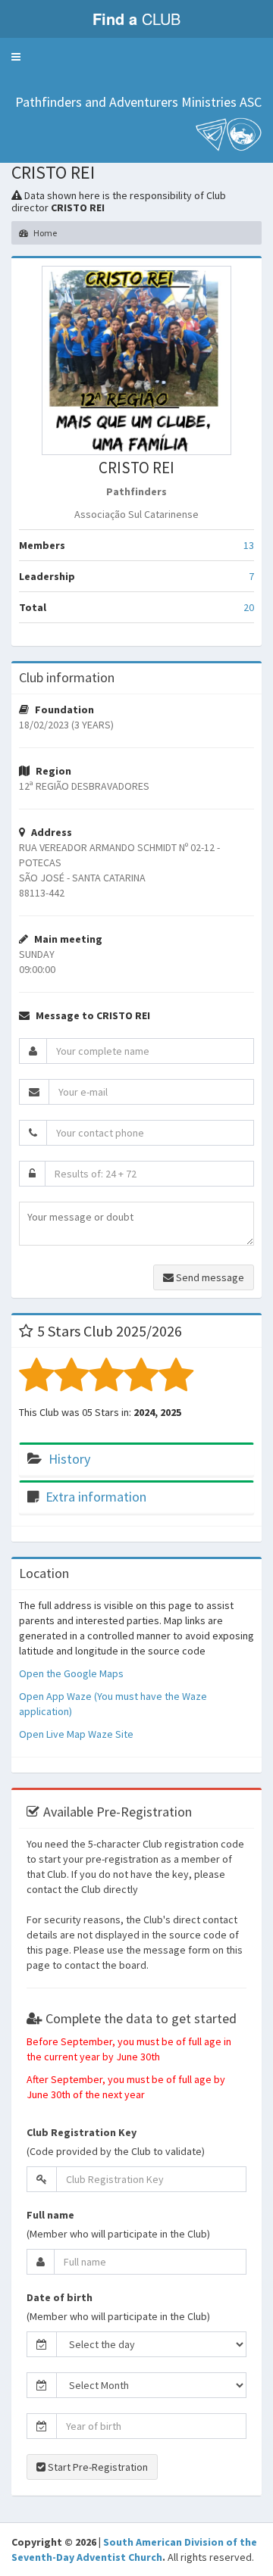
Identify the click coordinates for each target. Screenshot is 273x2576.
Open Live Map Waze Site (76, 1734)
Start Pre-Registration (97, 2467)
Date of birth (60, 2297)
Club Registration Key (82, 2132)
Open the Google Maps (71, 1673)
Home (44, 233)
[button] (16, 57)
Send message (209, 1277)
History (69, 1459)
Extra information (96, 1497)
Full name (50, 2215)
